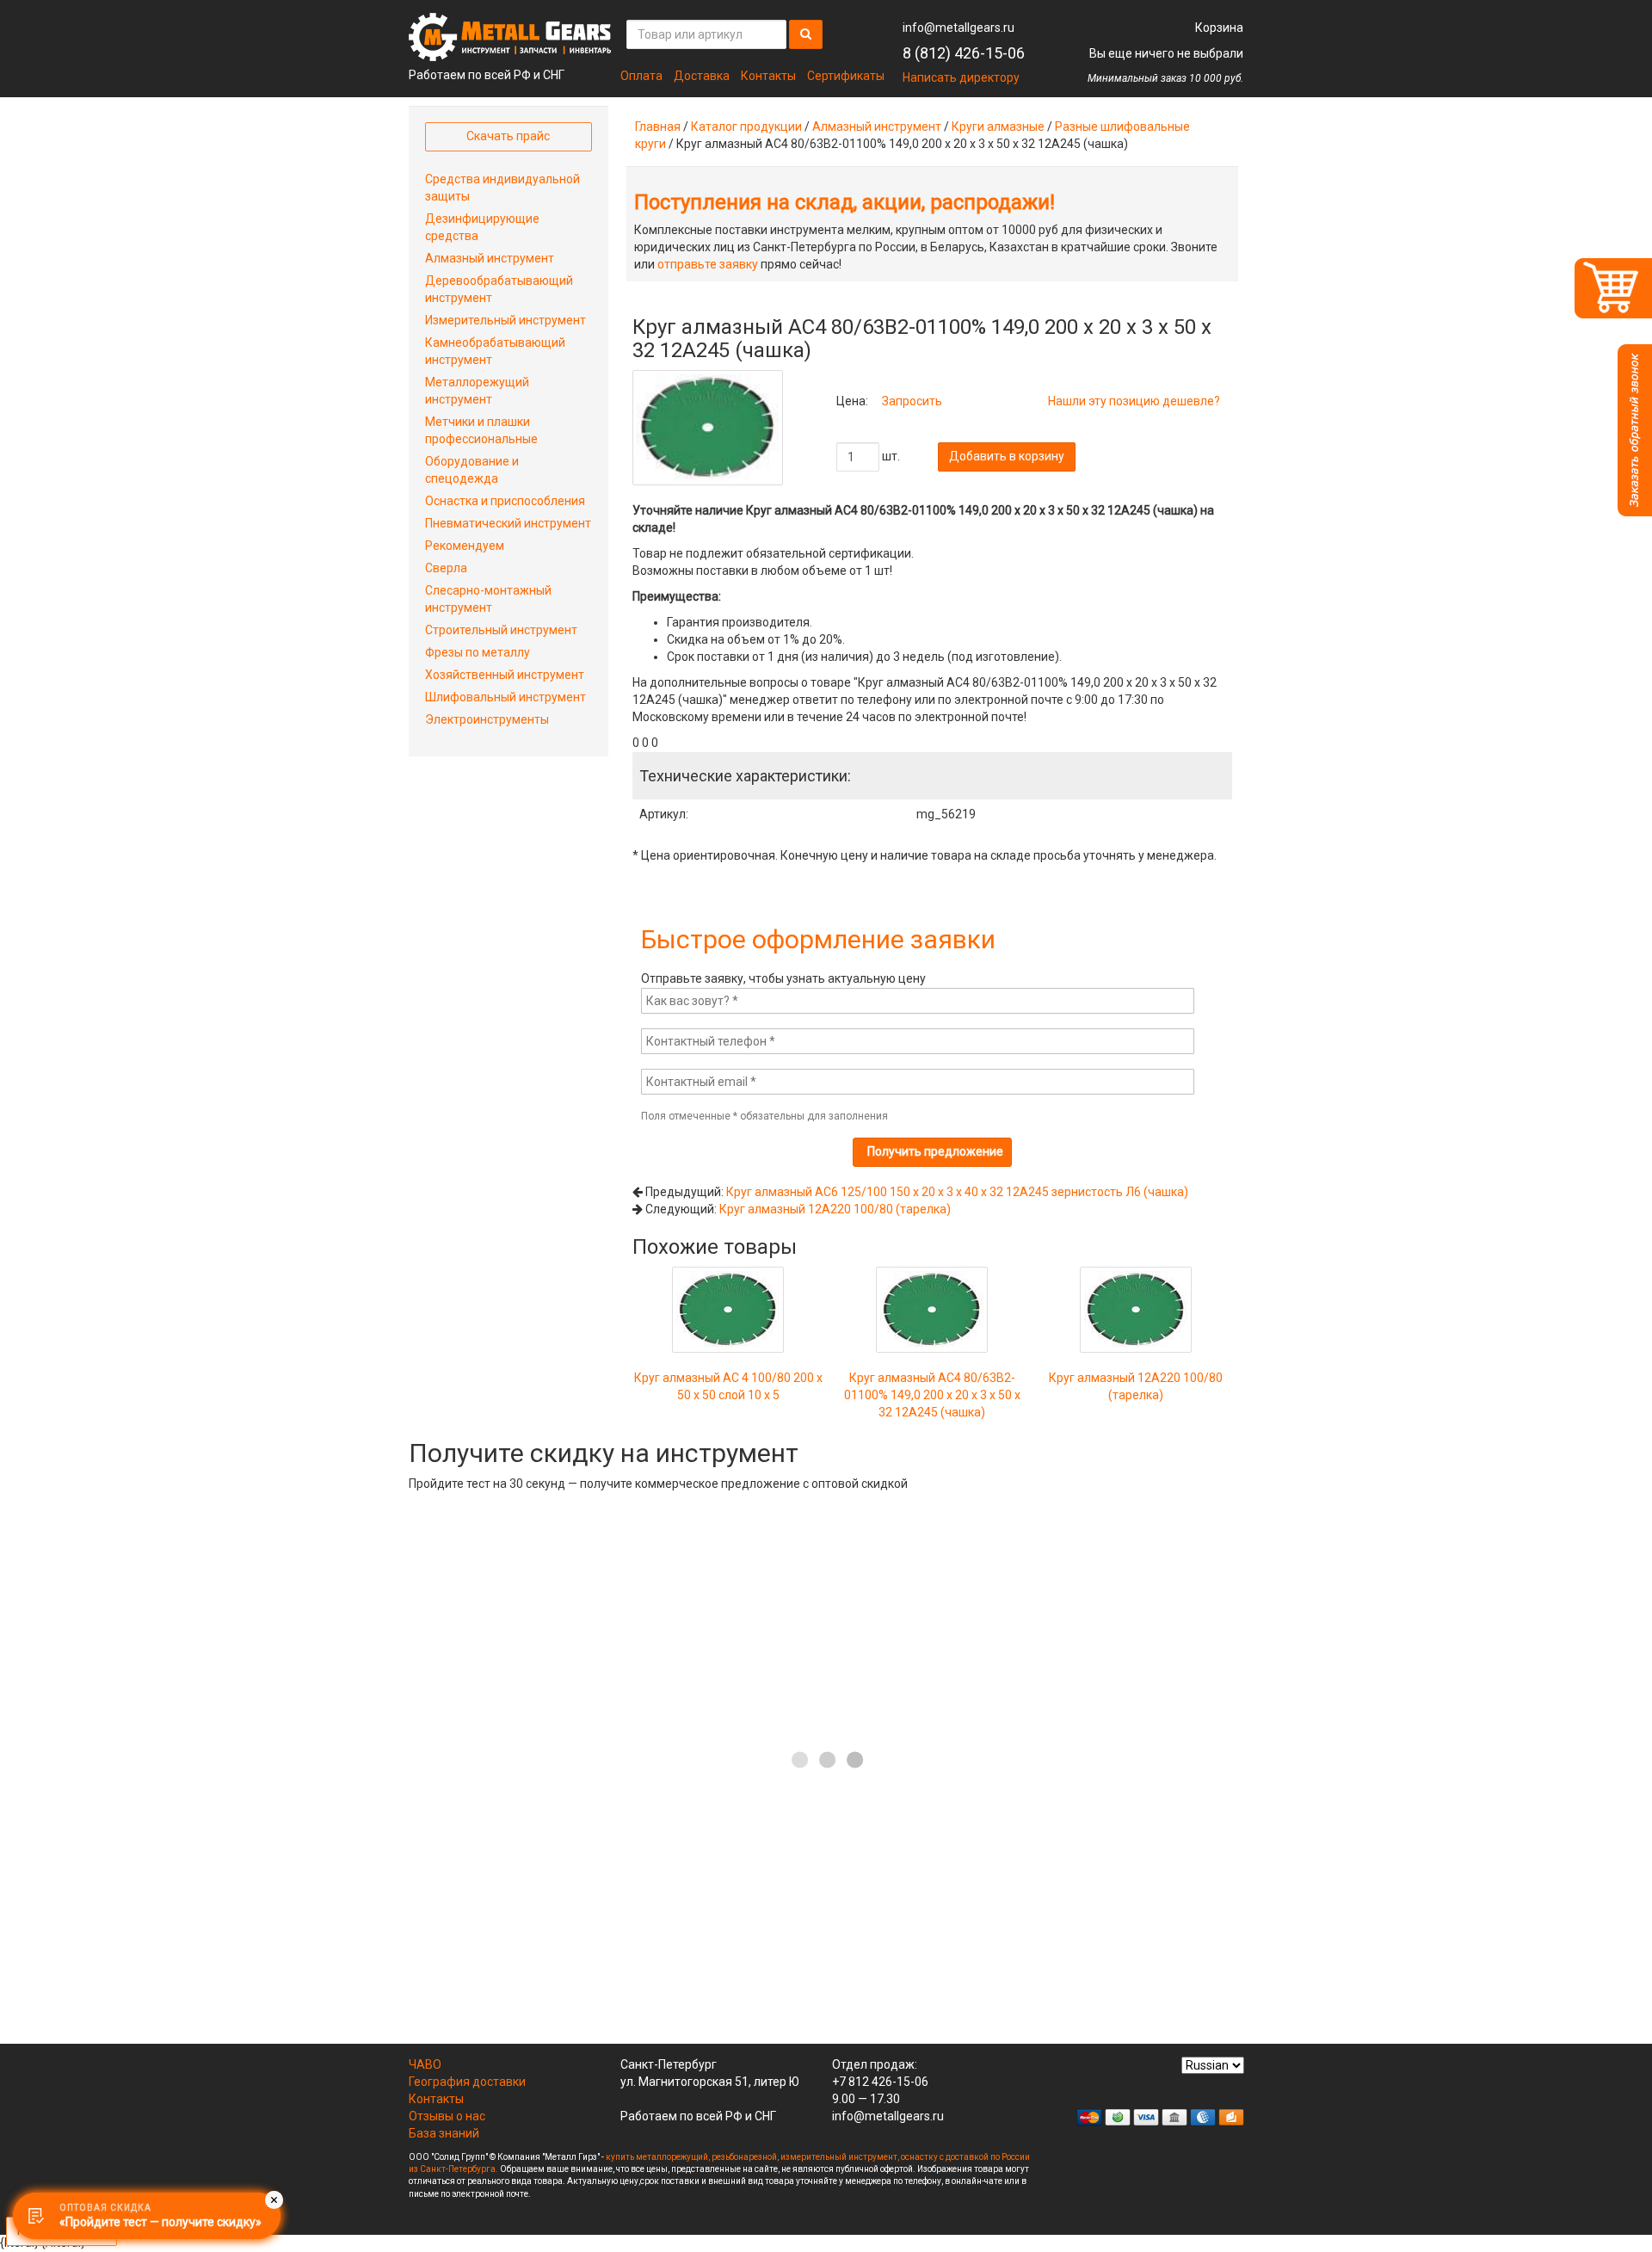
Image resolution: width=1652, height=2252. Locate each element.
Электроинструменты (487, 719)
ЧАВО (425, 2064)
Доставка (702, 76)
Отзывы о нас (447, 2116)
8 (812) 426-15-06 (964, 53)
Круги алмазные (998, 126)
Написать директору (961, 77)
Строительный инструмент (501, 630)
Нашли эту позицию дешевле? (1134, 401)
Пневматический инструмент (508, 523)
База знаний (444, 2133)
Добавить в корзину (1007, 456)
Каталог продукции (746, 126)
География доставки (467, 2082)
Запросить (912, 401)
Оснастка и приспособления (505, 501)
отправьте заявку (708, 264)
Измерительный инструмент (505, 320)
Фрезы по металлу (478, 652)
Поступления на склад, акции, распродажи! (844, 202)
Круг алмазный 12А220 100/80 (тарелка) (835, 1209)
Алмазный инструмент (877, 126)
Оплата (641, 76)
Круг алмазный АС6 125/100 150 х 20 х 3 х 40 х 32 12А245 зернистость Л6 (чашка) (957, 1192)
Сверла (446, 568)
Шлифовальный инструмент (505, 697)
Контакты (768, 76)
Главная (658, 126)
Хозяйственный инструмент (505, 675)
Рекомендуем (465, 546)
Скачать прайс (508, 136)
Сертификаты (846, 76)
